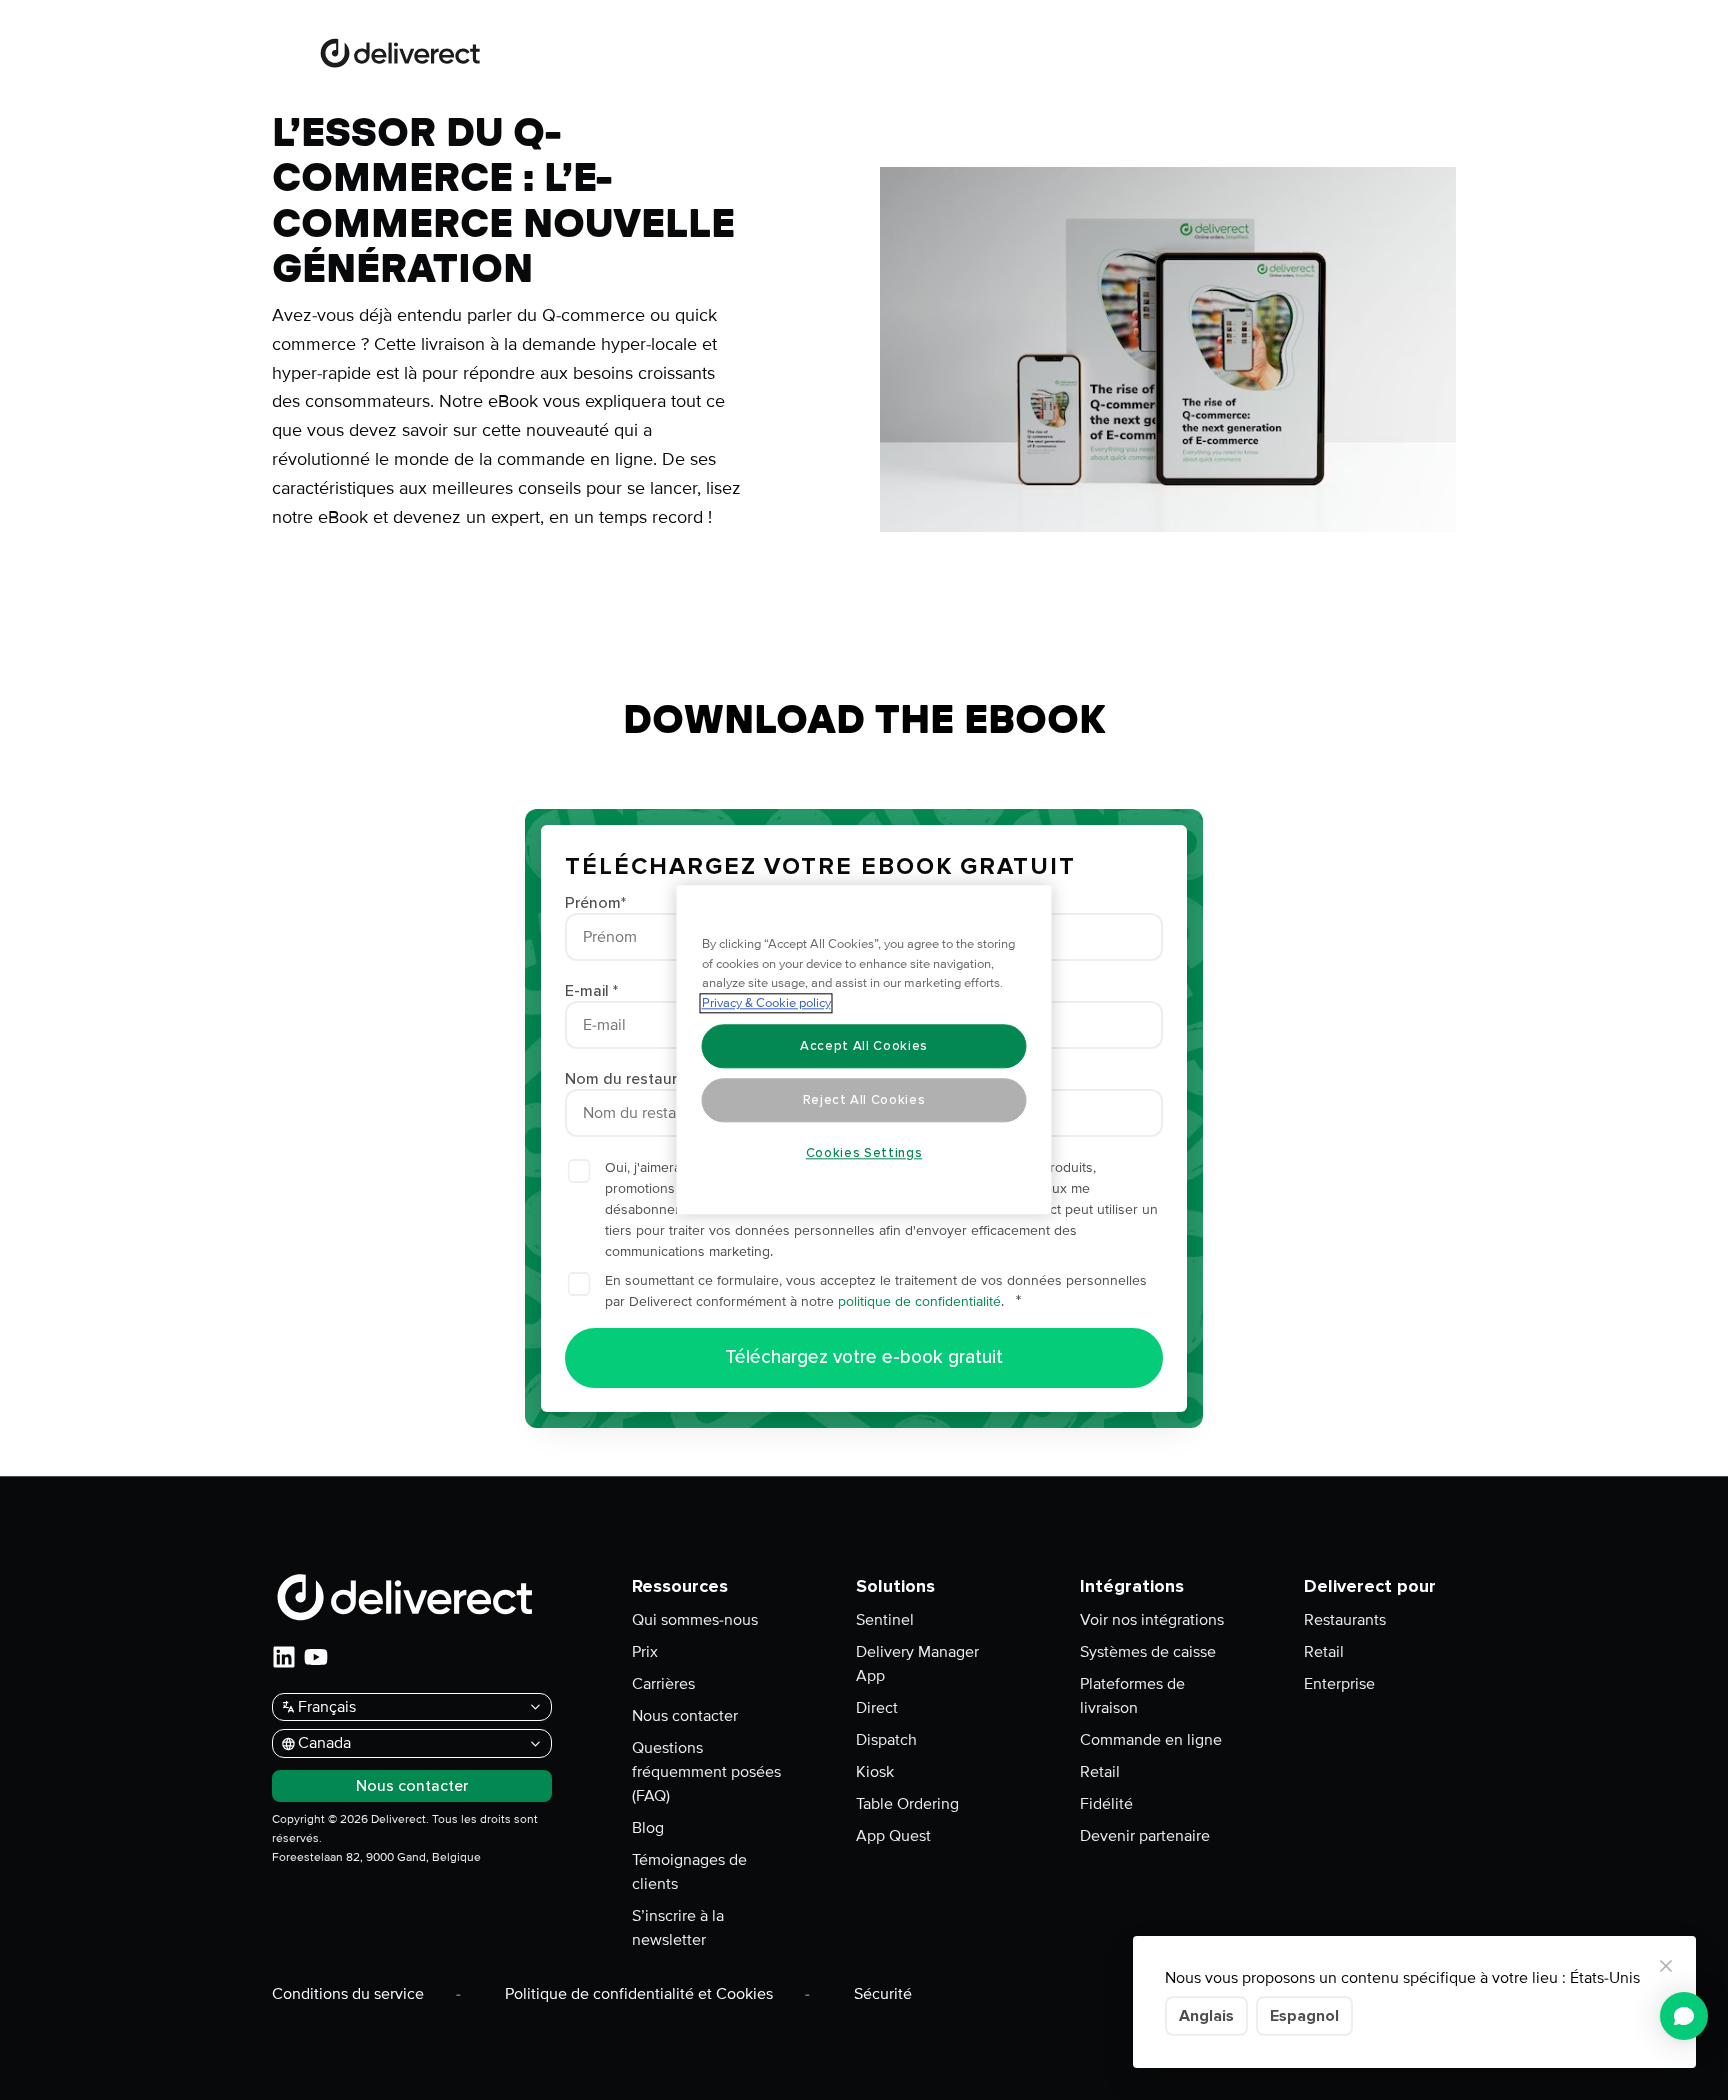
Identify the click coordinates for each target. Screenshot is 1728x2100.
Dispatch (886, 1740)
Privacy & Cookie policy (766, 1004)
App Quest (893, 1836)
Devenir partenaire (1145, 1836)
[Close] (1666, 1966)
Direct (877, 1708)
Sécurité (883, 1994)
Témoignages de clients (689, 1872)
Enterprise (1339, 1684)
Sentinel (885, 1620)
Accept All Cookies (864, 1046)
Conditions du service (348, 1994)
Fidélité (1106, 1804)
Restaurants (1345, 1620)
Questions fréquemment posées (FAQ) (706, 1772)
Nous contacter (685, 1716)
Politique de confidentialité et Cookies (639, 1994)
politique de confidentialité (919, 1301)
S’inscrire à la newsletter (678, 1928)
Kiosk (875, 1772)
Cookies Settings (864, 1153)
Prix (645, 1652)
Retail (1100, 1772)
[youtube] (316, 1657)
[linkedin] (284, 1657)
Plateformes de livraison (1132, 1696)
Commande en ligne (1151, 1740)
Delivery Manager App (917, 1664)
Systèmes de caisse (1148, 1652)
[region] (864, 1050)
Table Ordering (907, 1804)
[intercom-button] (1684, 2016)
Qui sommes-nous (695, 1620)
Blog (648, 1828)
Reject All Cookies (864, 1100)
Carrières (663, 1684)
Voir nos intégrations (1152, 1620)
